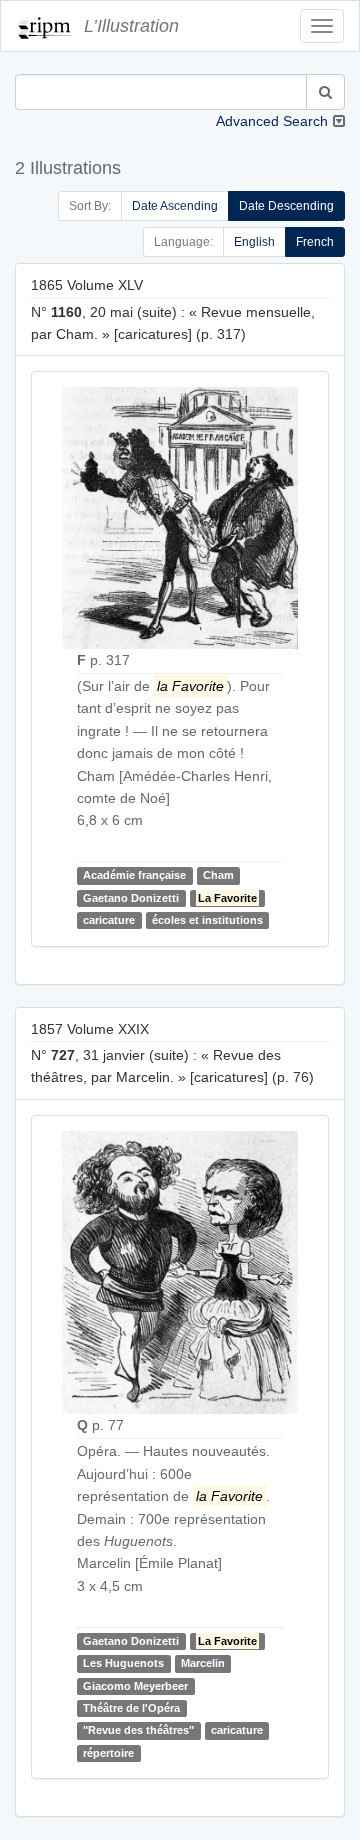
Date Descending (286, 206)
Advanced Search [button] (272, 121)
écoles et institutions (207, 920)
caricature (109, 920)
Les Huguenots (123, 1663)
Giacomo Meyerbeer (135, 1686)
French (315, 242)
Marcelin (203, 1663)
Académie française (134, 876)
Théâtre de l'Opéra (131, 1708)
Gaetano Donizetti (131, 898)
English (254, 242)
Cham (218, 876)
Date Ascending (175, 206)
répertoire (108, 1753)
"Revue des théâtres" (138, 1731)
